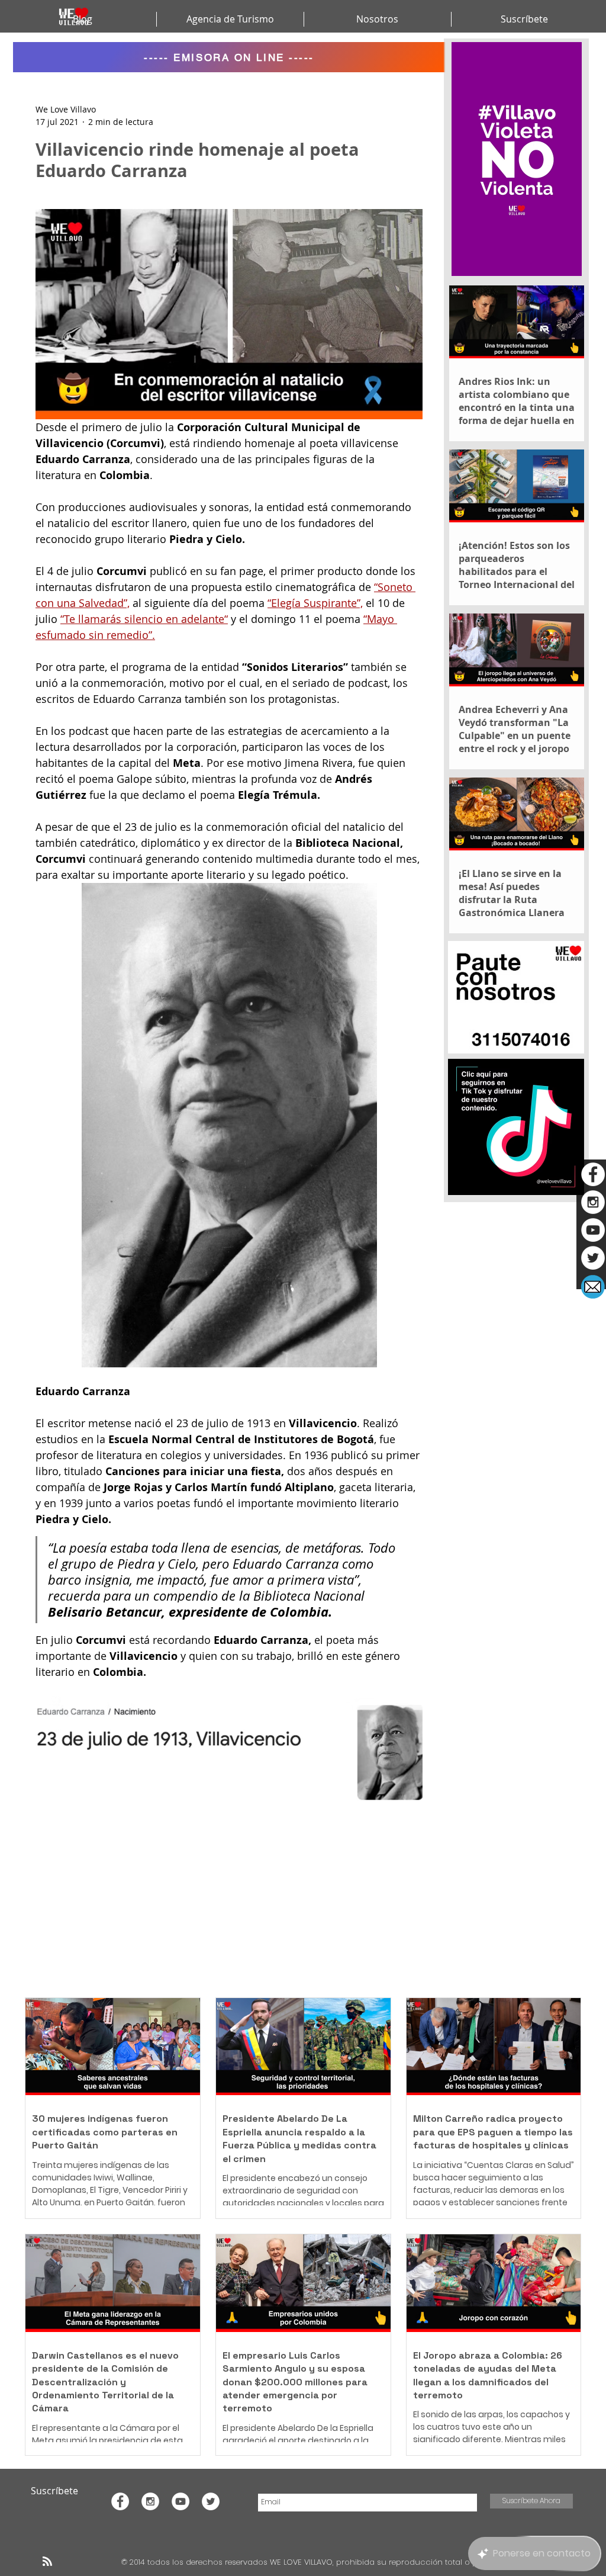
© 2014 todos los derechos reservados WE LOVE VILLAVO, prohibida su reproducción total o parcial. (312, 2562)
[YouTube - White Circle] (593, 1230)
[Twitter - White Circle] (593, 1258)
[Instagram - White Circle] (593, 1202)
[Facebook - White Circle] (593, 1174)
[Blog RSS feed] (47, 2562)
